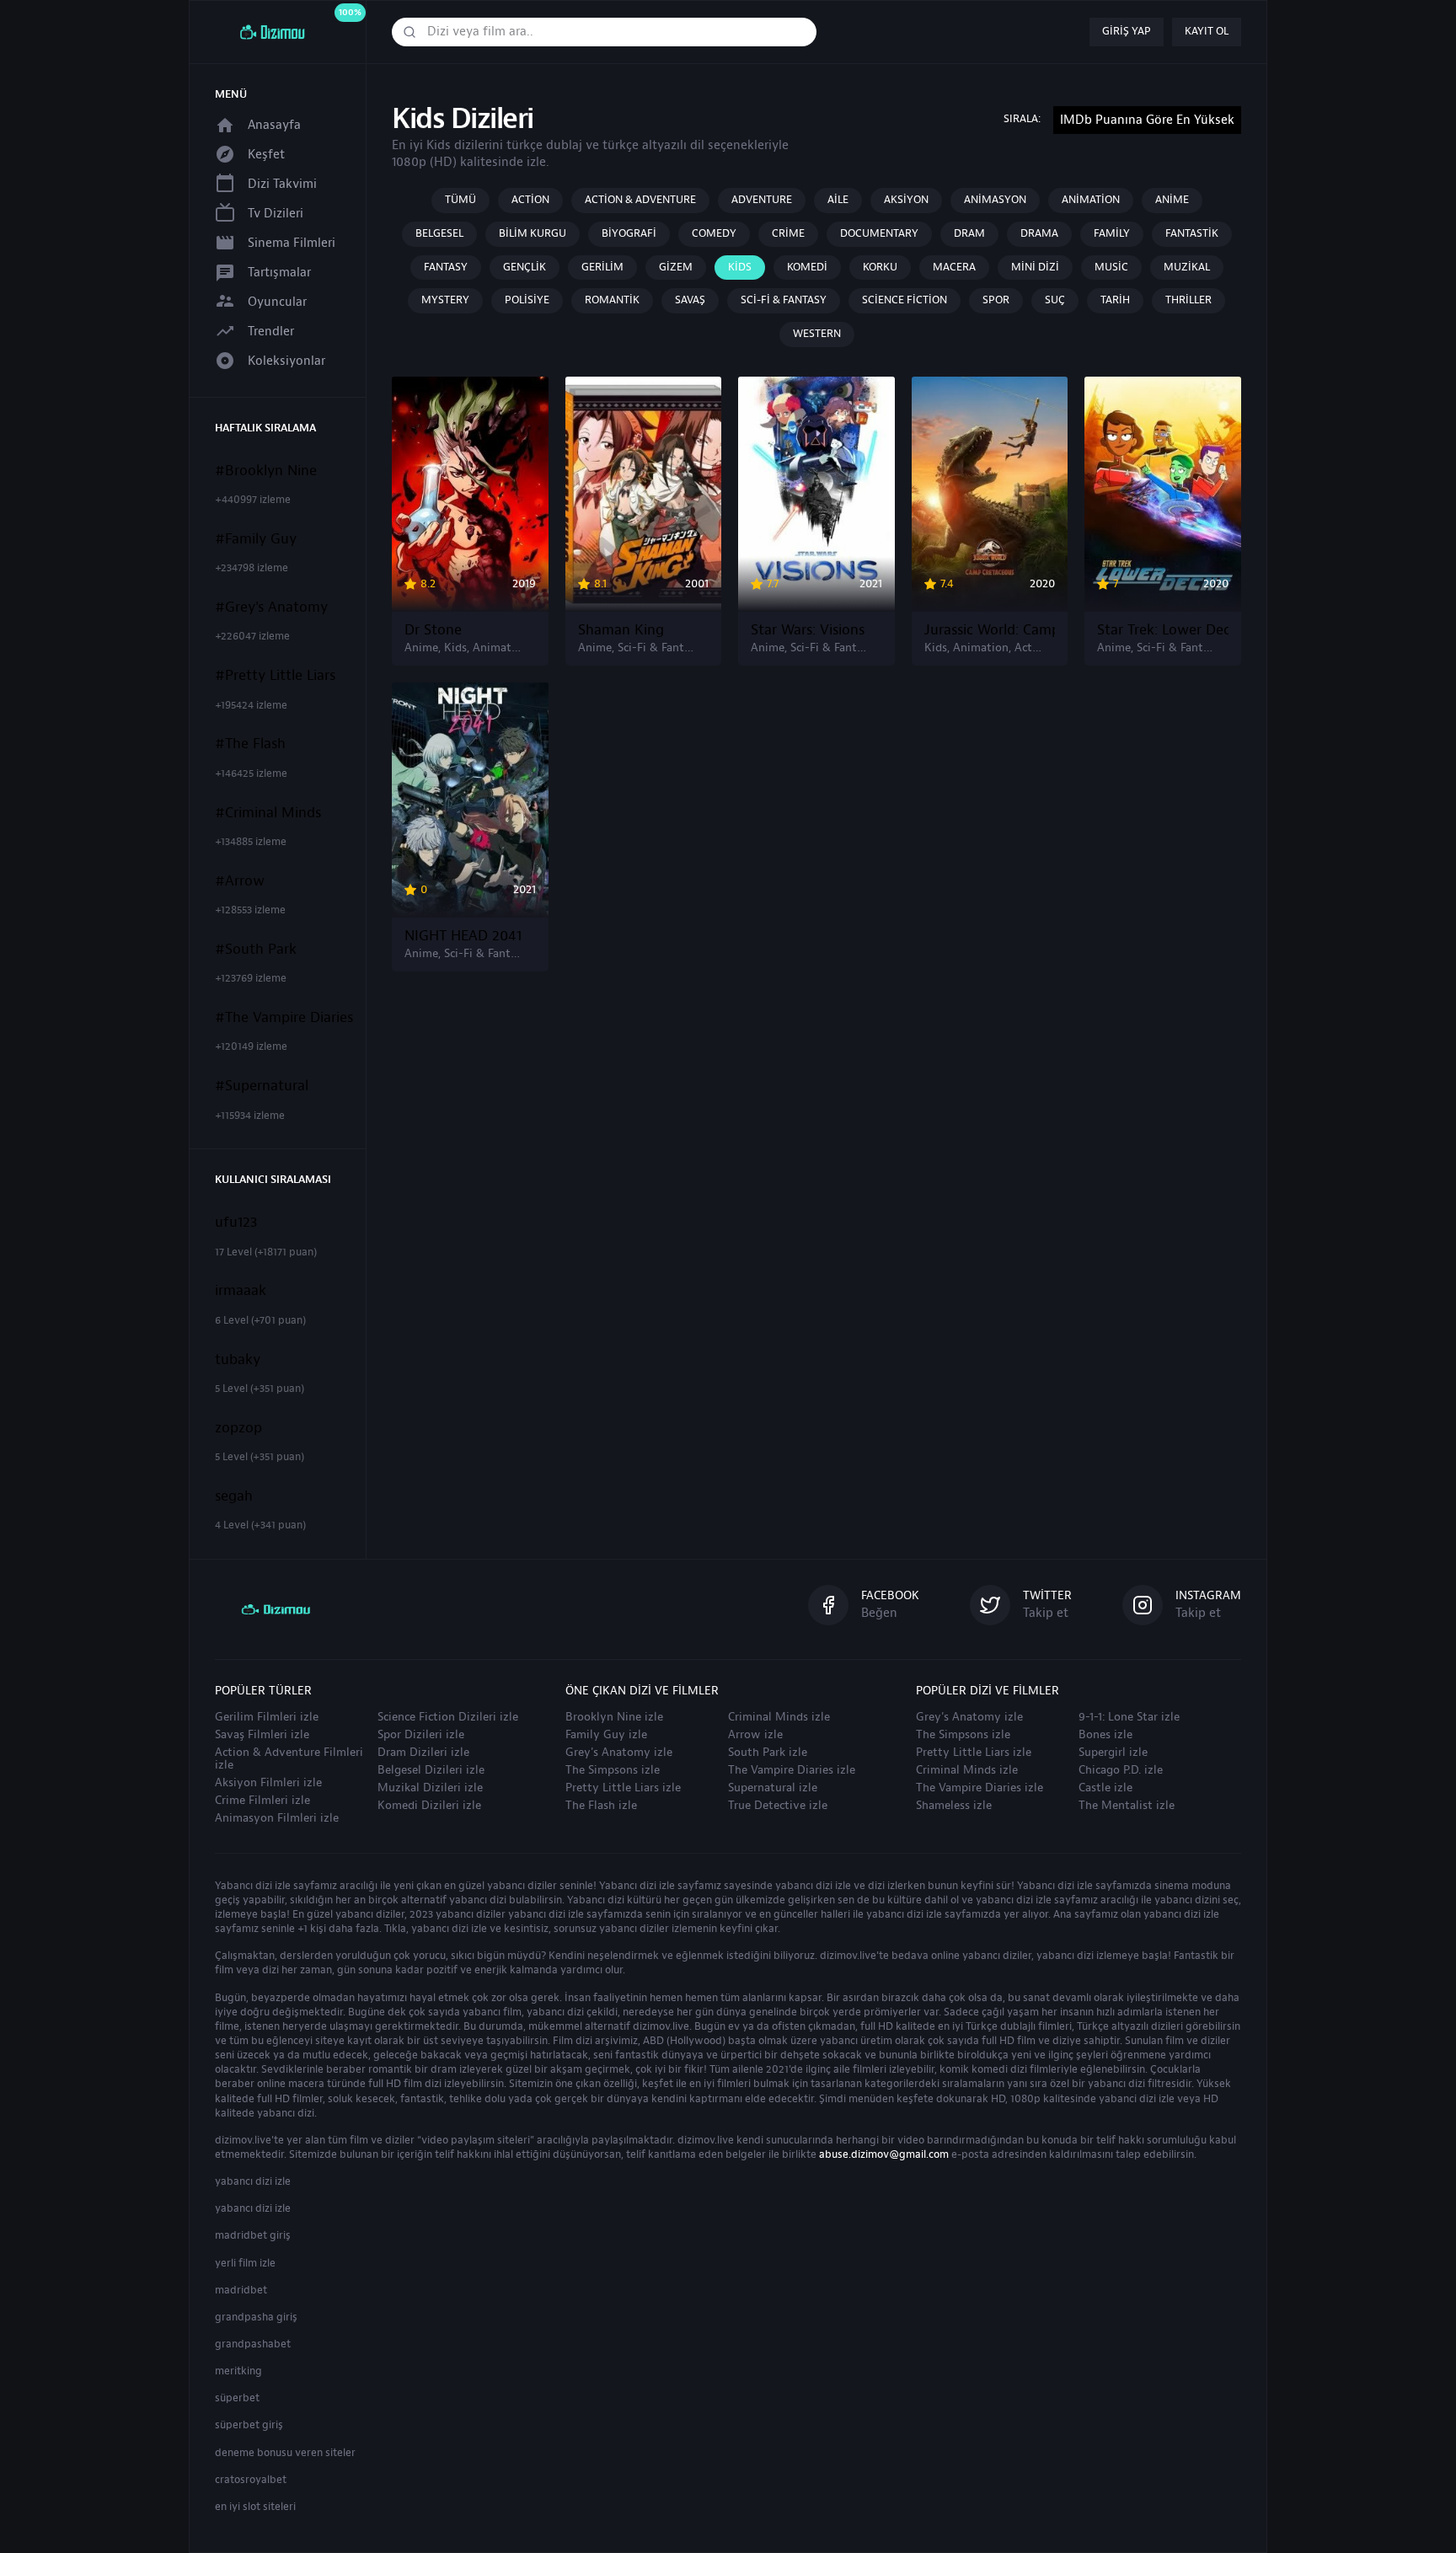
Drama (1039, 233)
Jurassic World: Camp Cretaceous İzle (990, 630)
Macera (954, 267)
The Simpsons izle (613, 1770)
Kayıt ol (1207, 31)
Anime (1172, 200)
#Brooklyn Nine (266, 471)
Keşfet (266, 155)
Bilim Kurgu (533, 233)
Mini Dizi (1035, 267)
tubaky (238, 1360)
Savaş (690, 300)
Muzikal (1187, 267)
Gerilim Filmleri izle (267, 1717)
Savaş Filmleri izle (262, 1735)
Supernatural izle (773, 1788)
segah (234, 1496)
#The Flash (250, 744)
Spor (996, 300)
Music (1111, 267)
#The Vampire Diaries (284, 1018)
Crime (788, 233)
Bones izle (1105, 1735)
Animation (1091, 200)
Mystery (445, 300)
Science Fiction (905, 300)
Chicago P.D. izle (1121, 1770)
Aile (838, 200)
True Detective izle (778, 1806)
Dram (969, 233)
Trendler (271, 332)
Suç (1055, 300)
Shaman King (621, 630)
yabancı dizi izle (253, 2181)
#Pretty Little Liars (275, 676)
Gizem (676, 267)
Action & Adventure (640, 200)
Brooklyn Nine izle (614, 1717)
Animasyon (995, 200)
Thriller (1188, 300)
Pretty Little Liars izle (623, 1788)
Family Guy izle (606, 1735)
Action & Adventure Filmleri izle (289, 1759)
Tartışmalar (279, 273)
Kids (740, 267)
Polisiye (527, 300)
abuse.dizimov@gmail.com (884, 2154)
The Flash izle (601, 1806)
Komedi (807, 267)
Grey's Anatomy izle (619, 1753)
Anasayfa (274, 125)
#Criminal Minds (268, 813)
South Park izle (768, 1753)
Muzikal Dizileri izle (430, 1788)
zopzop (238, 1428)
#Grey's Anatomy (271, 607)
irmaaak (241, 1291)
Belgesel (439, 233)
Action (530, 200)
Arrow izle (755, 1735)
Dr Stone (433, 630)
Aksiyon (906, 200)
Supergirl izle (1113, 1753)
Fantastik (1192, 233)
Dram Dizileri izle (423, 1753)
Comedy (714, 233)
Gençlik (525, 267)
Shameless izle (954, 1806)
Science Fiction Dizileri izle (448, 1717)
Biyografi (629, 233)
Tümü (460, 200)
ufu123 (236, 1223)
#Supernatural (262, 1086)
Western (817, 334)
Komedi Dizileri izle (429, 1806)
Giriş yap (1127, 31)
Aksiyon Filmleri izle (268, 1783)
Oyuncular (277, 302)
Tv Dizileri (276, 214)
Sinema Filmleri (292, 243)
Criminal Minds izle (779, 1717)
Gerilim (602, 267)
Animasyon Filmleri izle (277, 1818)
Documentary (879, 233)
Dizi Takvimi (282, 184)
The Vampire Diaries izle (792, 1770)
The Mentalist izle (1127, 1806)
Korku (880, 267)
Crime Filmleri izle (262, 1801)
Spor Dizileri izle (421, 1735)
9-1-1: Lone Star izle (1129, 1717)
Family (1112, 233)
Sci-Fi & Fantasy (784, 300)
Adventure (762, 200)
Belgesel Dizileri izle (431, 1770)
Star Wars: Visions (808, 630)
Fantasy (446, 267)
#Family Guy (256, 539)
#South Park (256, 950)
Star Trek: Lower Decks (1163, 630)
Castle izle (1105, 1788)
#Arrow (240, 881)
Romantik (612, 300)
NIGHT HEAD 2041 (463, 936)
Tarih (1115, 300)
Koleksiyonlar (286, 361)
